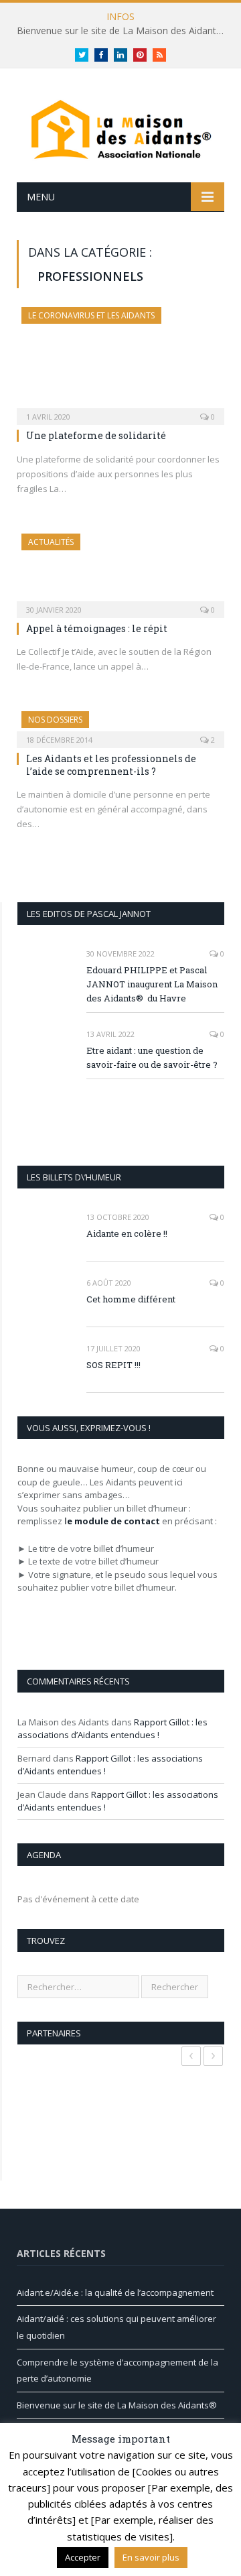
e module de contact (113, 1521)
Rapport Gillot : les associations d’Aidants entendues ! (112, 1729)
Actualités (51, 542)
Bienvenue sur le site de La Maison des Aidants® (123, 31)
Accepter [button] (83, 2557)
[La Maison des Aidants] (120, 128)
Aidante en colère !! (127, 1233)
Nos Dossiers (55, 720)
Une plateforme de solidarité (96, 435)
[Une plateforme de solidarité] (120, 362)
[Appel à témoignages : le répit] (120, 571)
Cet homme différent (131, 1299)
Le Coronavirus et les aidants (91, 315)
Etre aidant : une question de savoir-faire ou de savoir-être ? (152, 1057)
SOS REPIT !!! (113, 1365)
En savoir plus (151, 2557)
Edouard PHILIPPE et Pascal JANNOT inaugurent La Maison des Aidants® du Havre (152, 984)
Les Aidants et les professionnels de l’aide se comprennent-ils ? (111, 764)
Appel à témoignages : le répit (97, 628)
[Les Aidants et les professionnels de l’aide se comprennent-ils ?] (120, 725)
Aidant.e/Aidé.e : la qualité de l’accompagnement (115, 2292)
